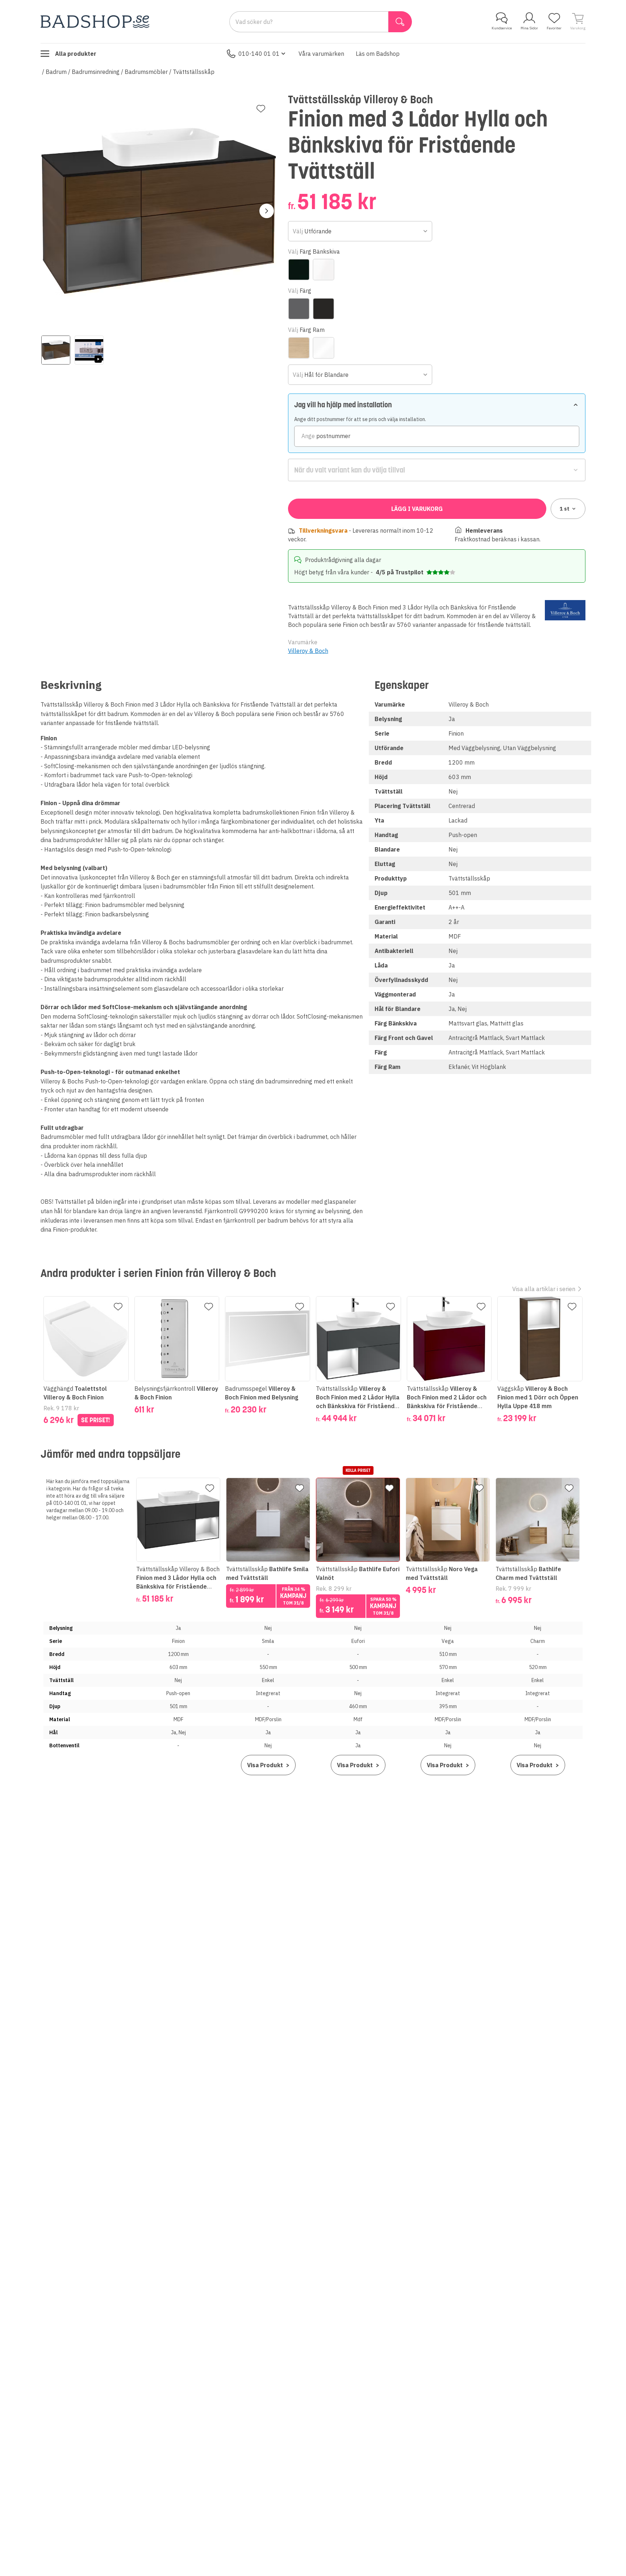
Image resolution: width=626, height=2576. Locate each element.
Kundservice (502, 28)
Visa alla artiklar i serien (544, 1289)
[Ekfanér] (299, 348)
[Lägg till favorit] (261, 109)
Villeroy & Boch (308, 651)
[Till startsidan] (95, 22)
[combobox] (360, 231)
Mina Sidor (529, 28)
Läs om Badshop (378, 54)
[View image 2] (89, 350)
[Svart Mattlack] (324, 309)
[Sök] (400, 22)
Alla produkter (76, 54)
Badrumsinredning (96, 72)
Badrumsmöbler (146, 72)
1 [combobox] (565, 509)
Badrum (56, 72)
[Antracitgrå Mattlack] (299, 309)
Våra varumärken (321, 54)
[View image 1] (56, 350)
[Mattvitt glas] (324, 270)
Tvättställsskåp (194, 72)
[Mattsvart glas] (299, 270)
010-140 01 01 (259, 54)
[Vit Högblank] (324, 348)
